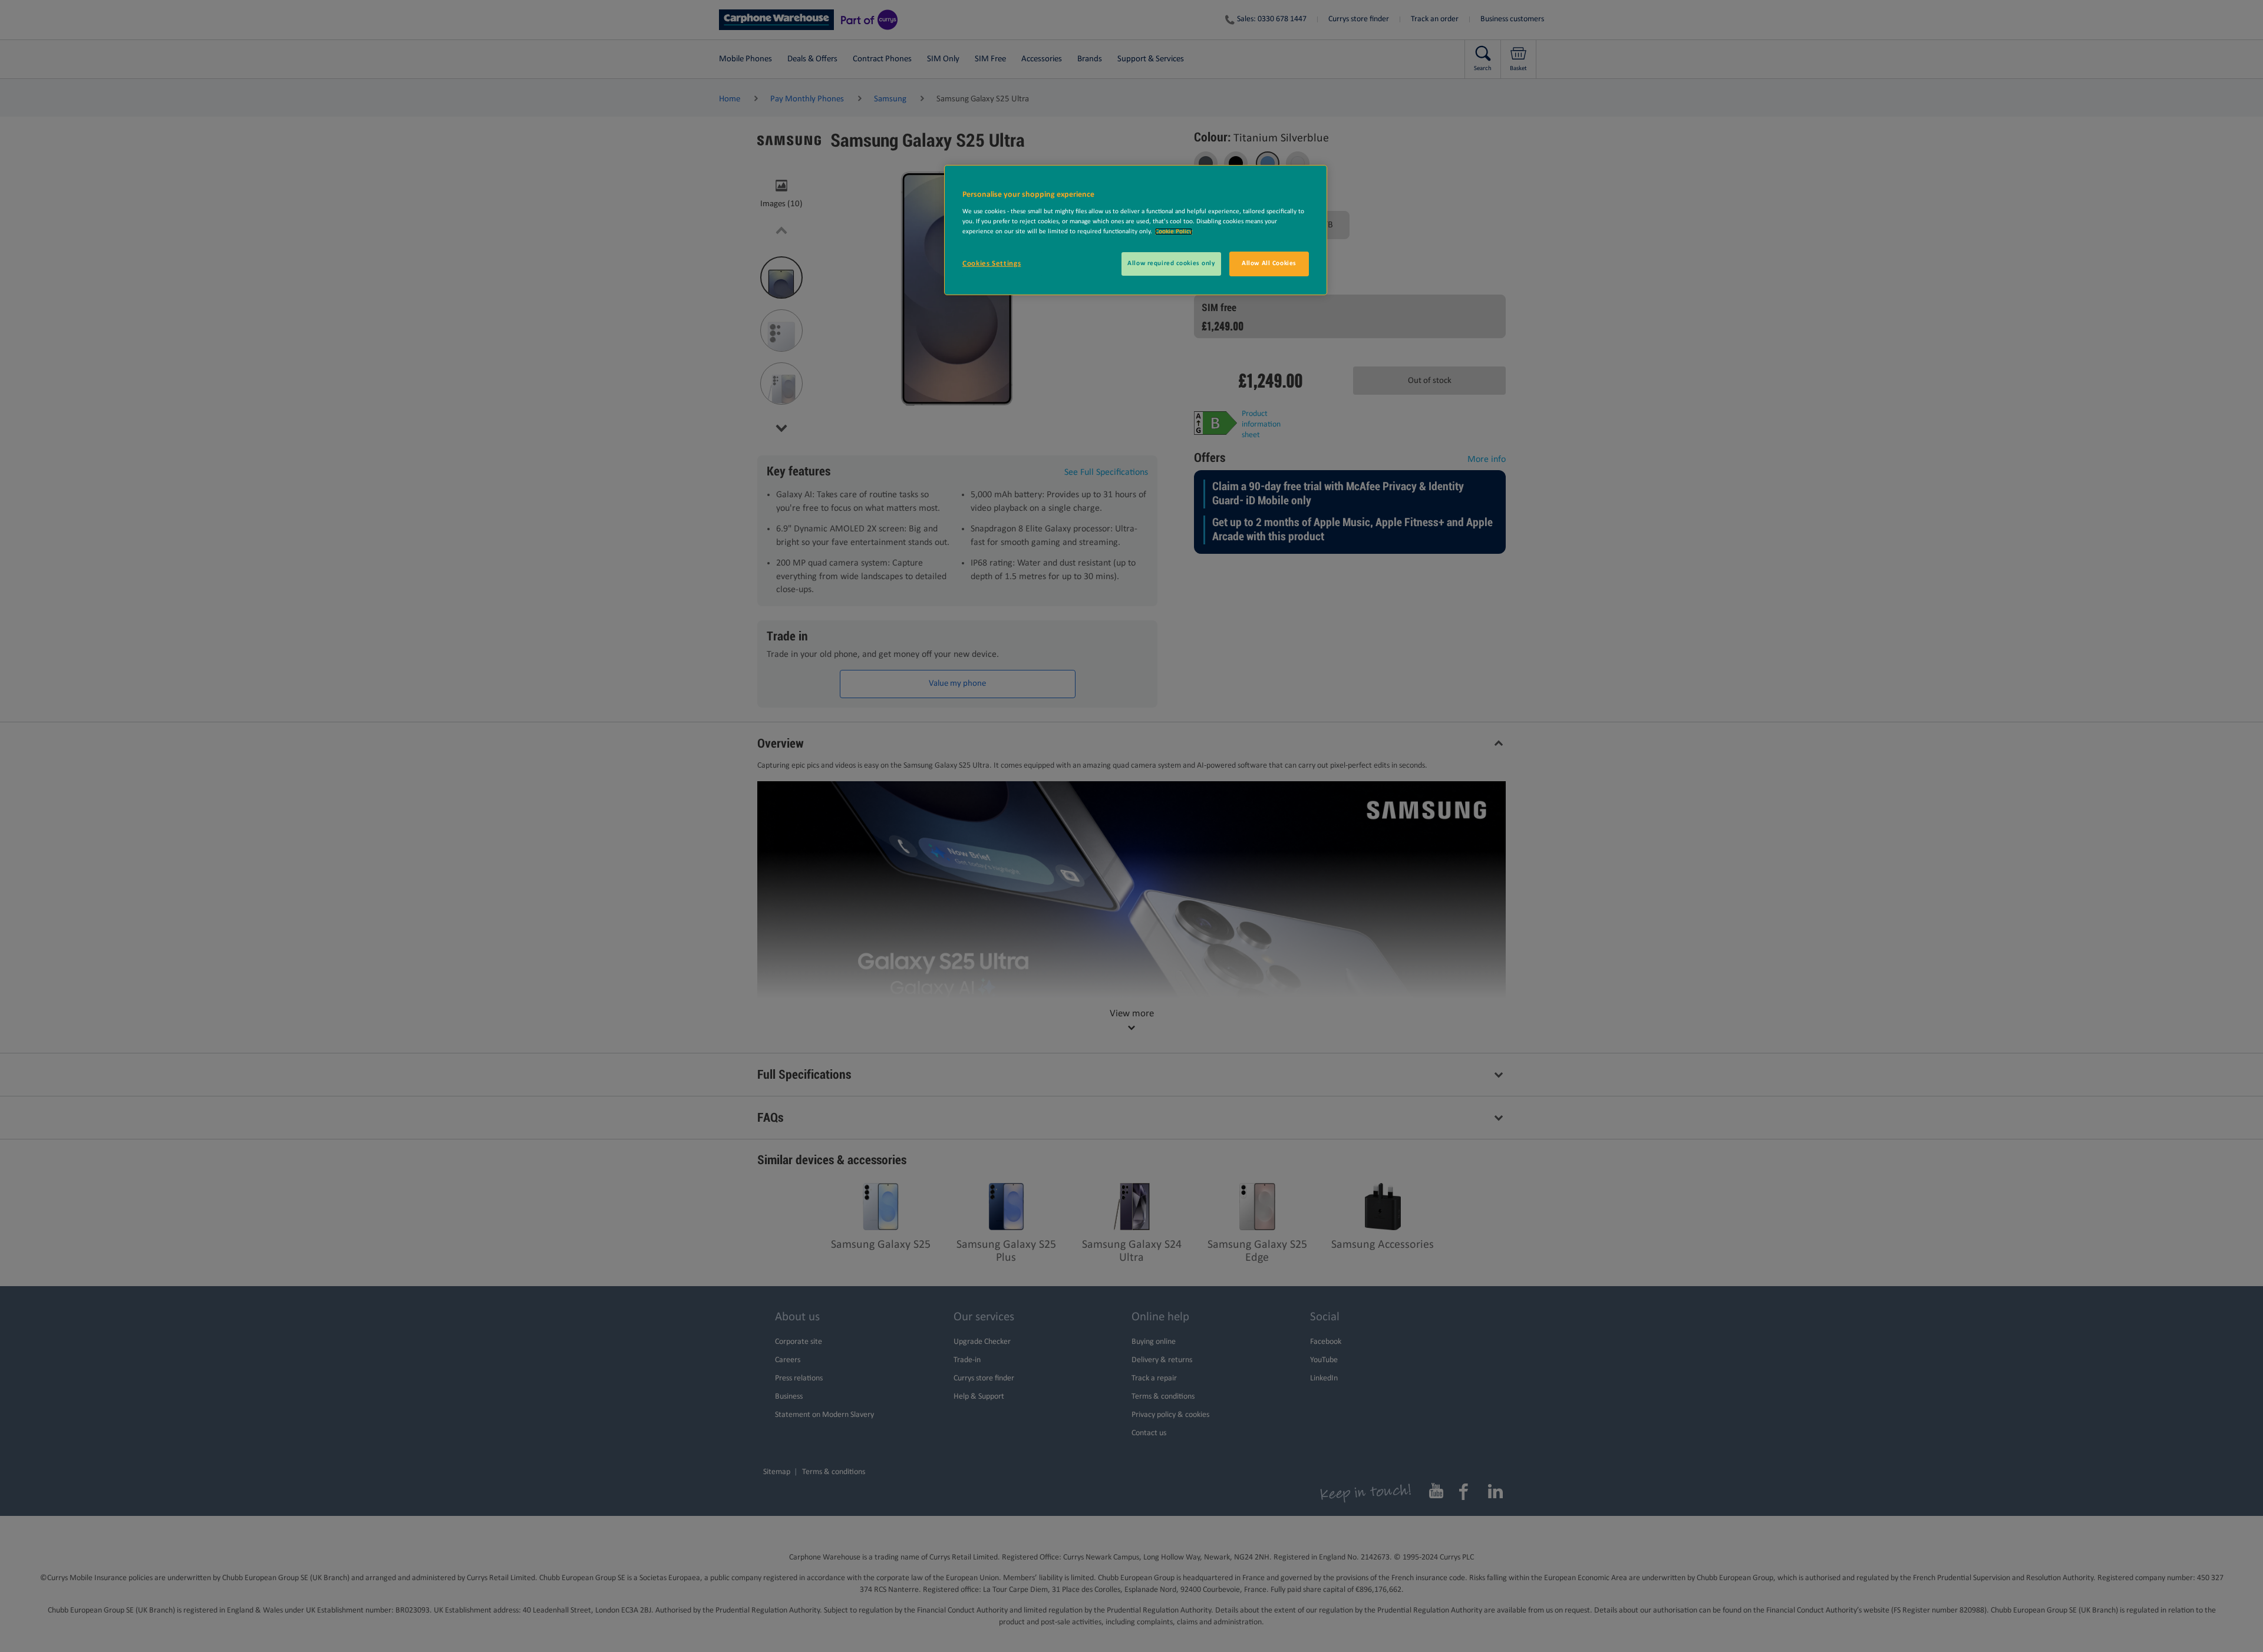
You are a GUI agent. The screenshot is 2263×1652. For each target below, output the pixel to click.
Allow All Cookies (1269, 263)
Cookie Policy (1174, 232)
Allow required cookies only (1171, 263)
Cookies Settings (992, 264)
